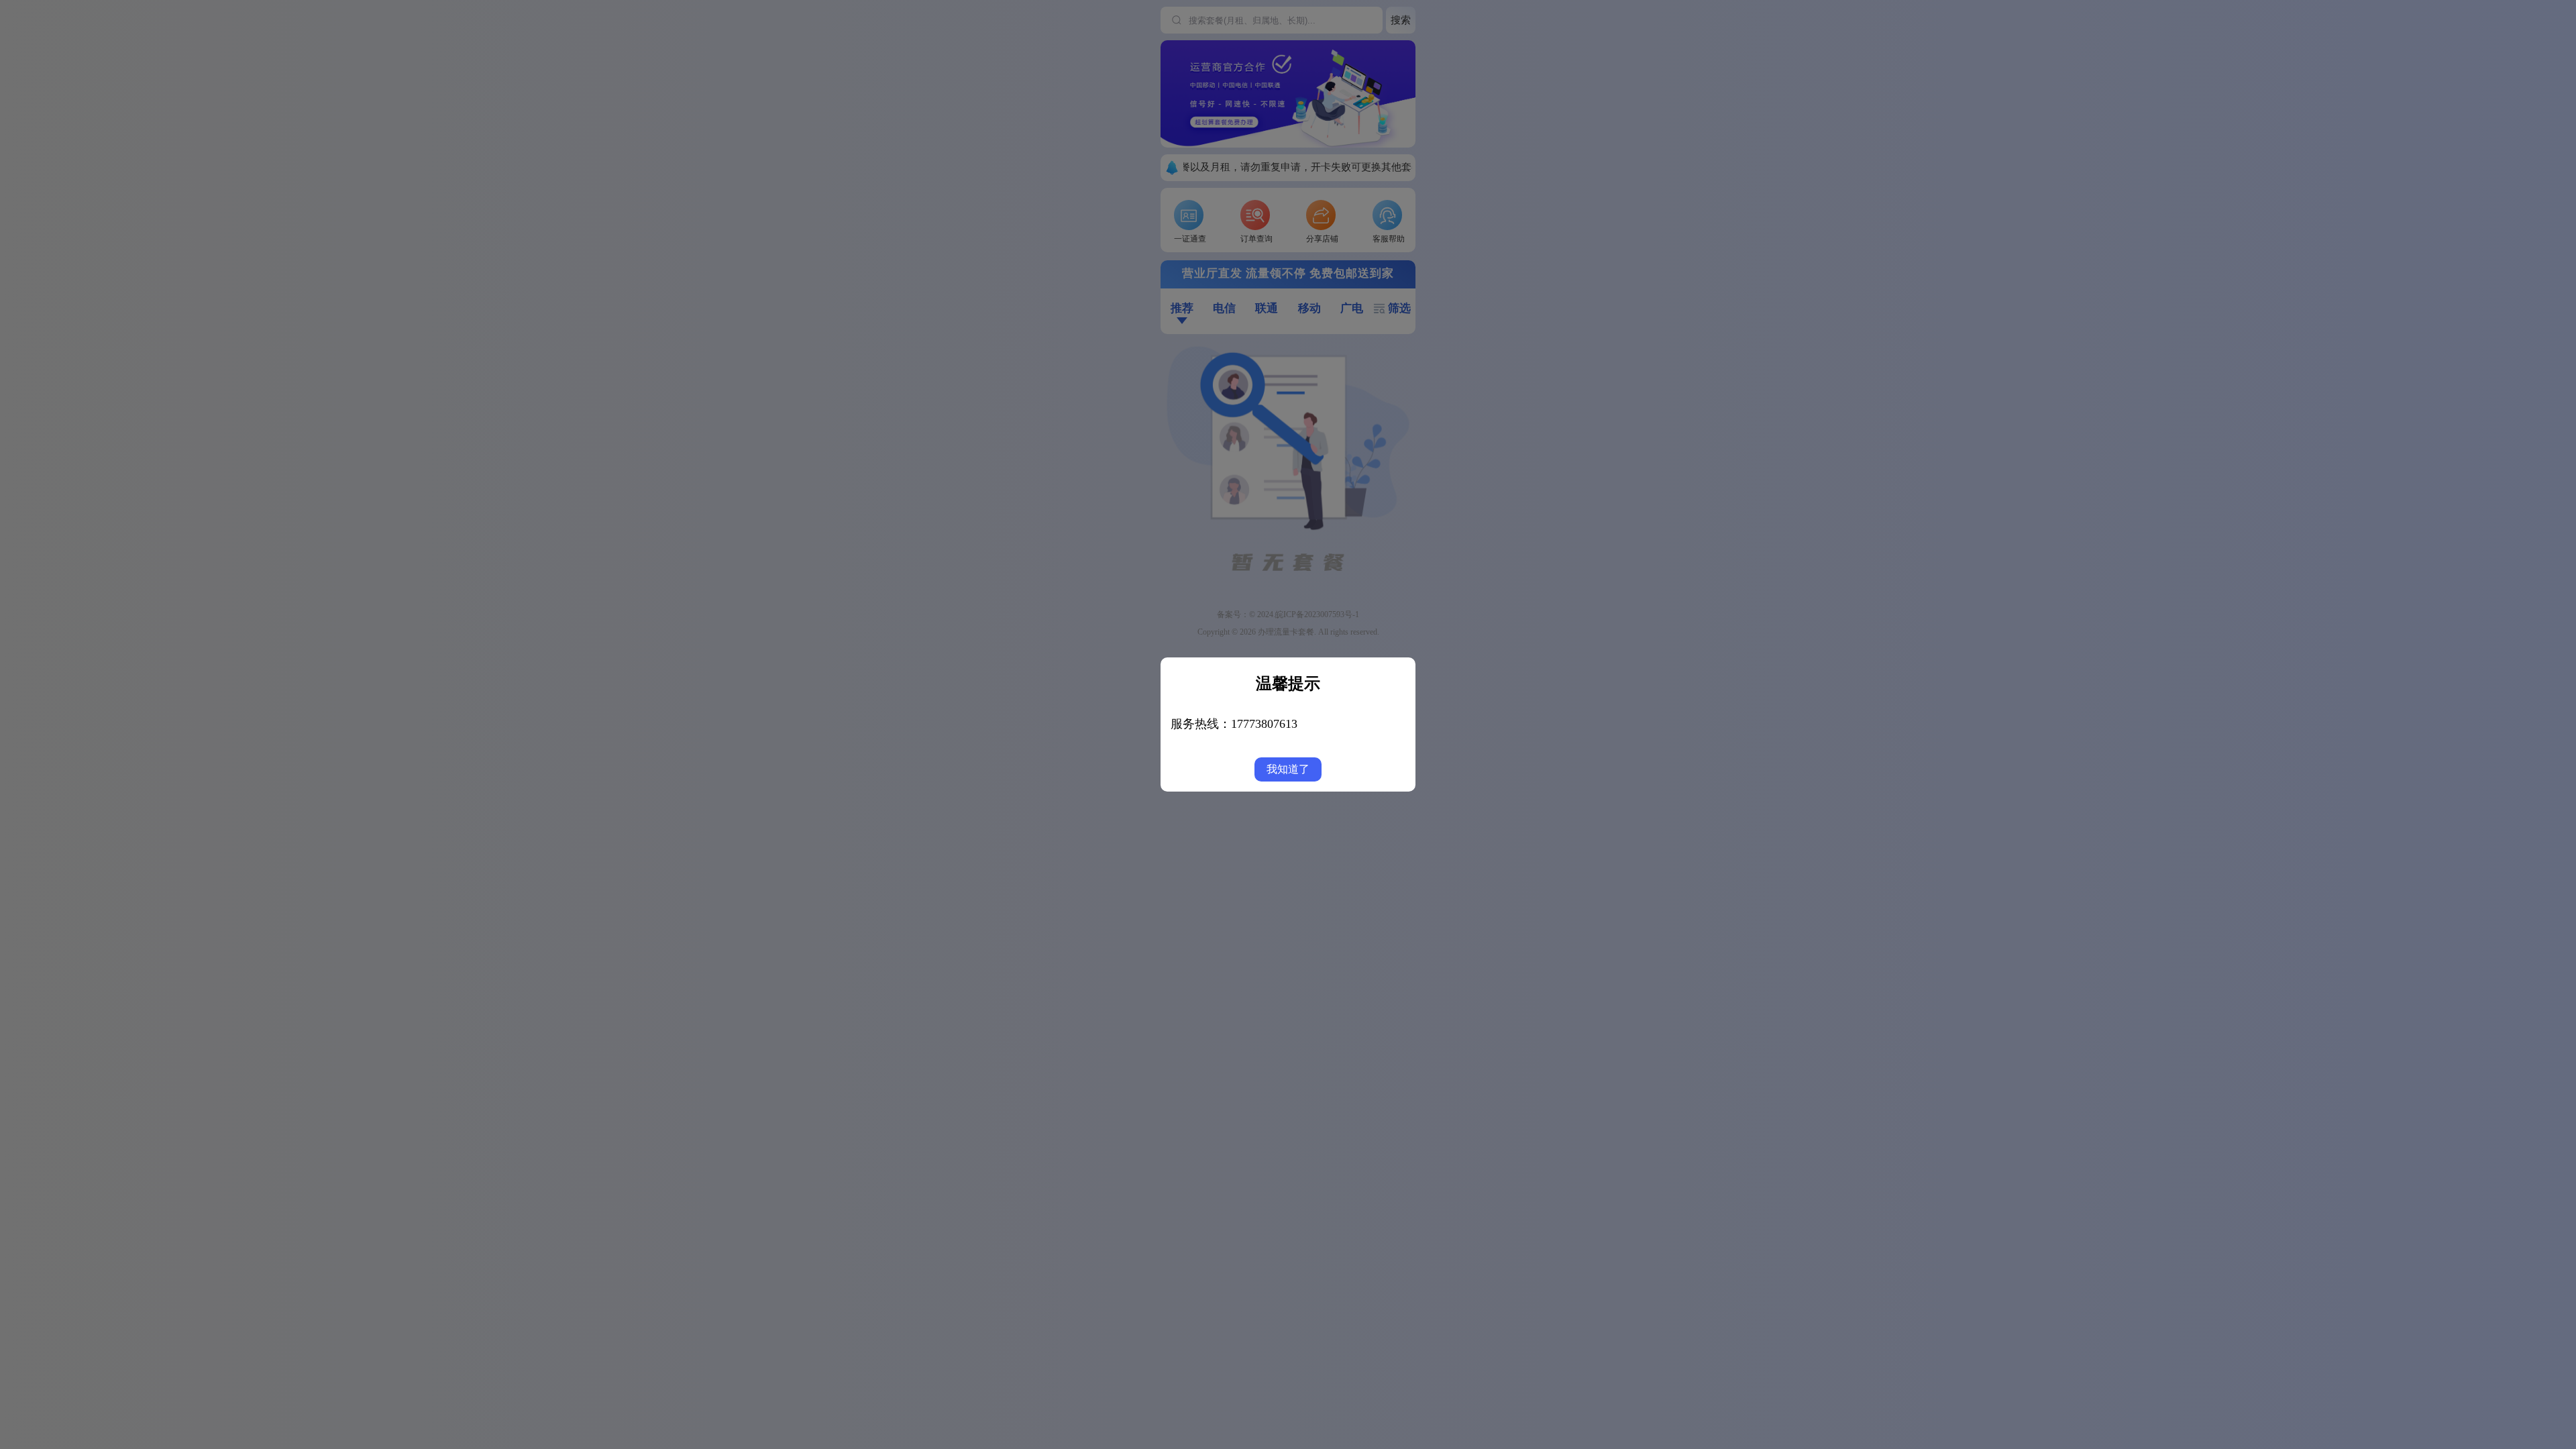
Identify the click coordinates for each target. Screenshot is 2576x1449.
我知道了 (1288, 769)
